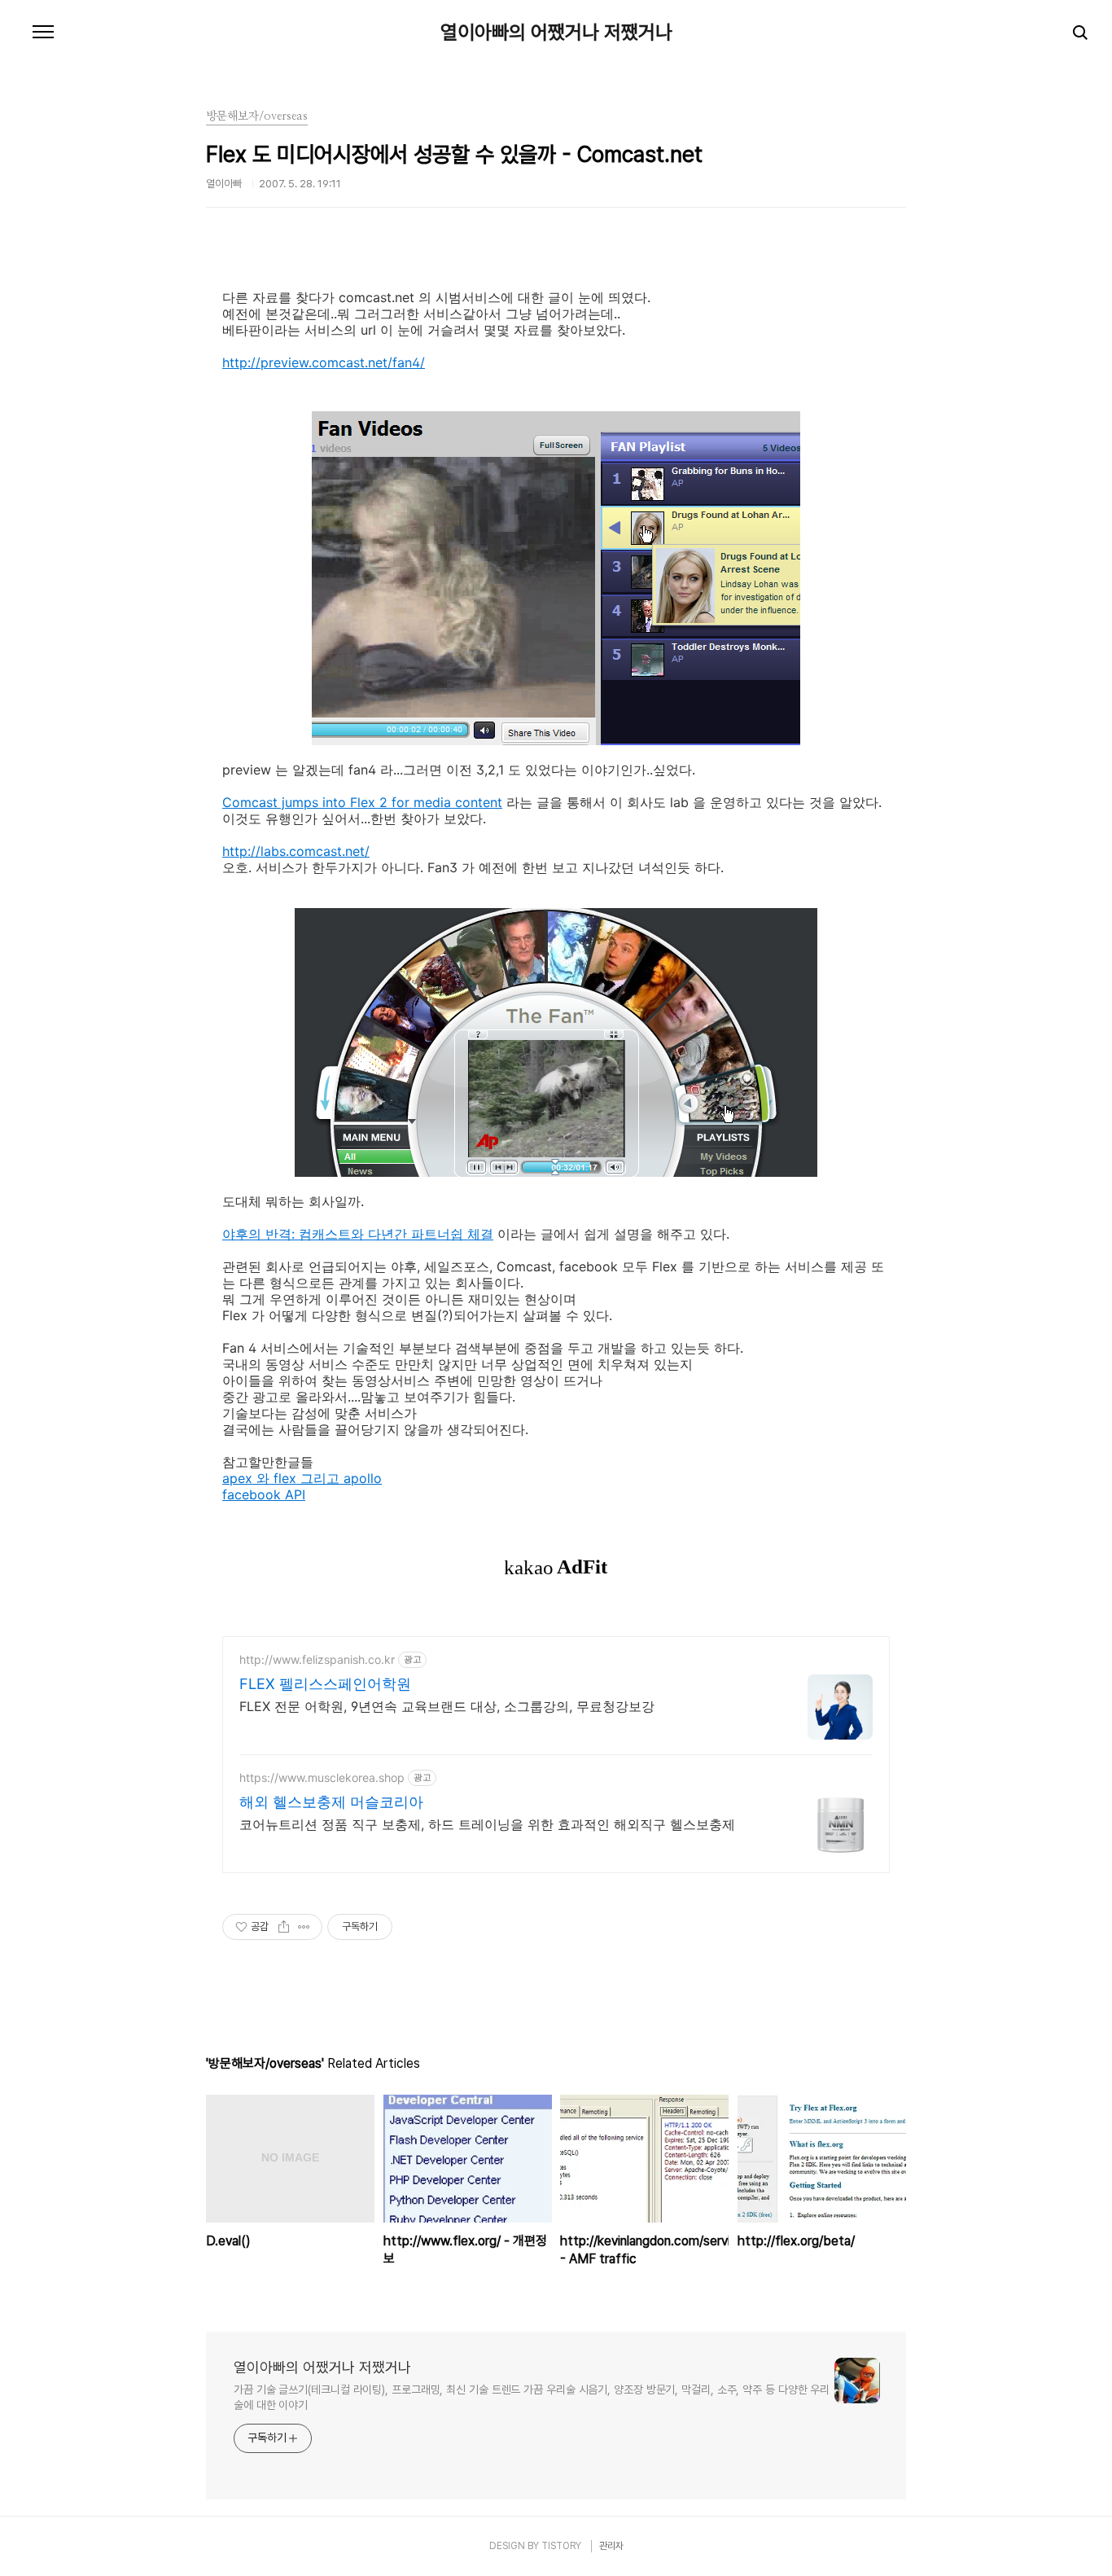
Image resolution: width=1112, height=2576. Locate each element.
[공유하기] (284, 1927)
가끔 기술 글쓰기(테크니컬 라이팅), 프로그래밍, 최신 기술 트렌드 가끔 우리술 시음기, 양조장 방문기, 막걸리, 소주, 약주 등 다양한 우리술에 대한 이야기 (532, 2397)
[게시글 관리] (304, 1927)
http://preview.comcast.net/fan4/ (324, 362)
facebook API (264, 1494)
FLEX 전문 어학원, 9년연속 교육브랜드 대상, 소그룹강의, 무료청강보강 (447, 1706)
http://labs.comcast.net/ (296, 851)
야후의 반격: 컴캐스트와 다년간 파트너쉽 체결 (358, 1234)
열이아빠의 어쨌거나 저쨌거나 (556, 33)
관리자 (611, 2546)
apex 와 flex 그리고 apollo (302, 1478)
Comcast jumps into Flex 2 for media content (362, 802)
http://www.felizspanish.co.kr (317, 1659)
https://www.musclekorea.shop (322, 1777)
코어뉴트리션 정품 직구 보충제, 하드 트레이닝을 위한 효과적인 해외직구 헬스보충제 (487, 1824)
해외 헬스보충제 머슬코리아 (331, 1802)
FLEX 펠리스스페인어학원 (325, 1684)
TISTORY (561, 2546)
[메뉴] (43, 33)
